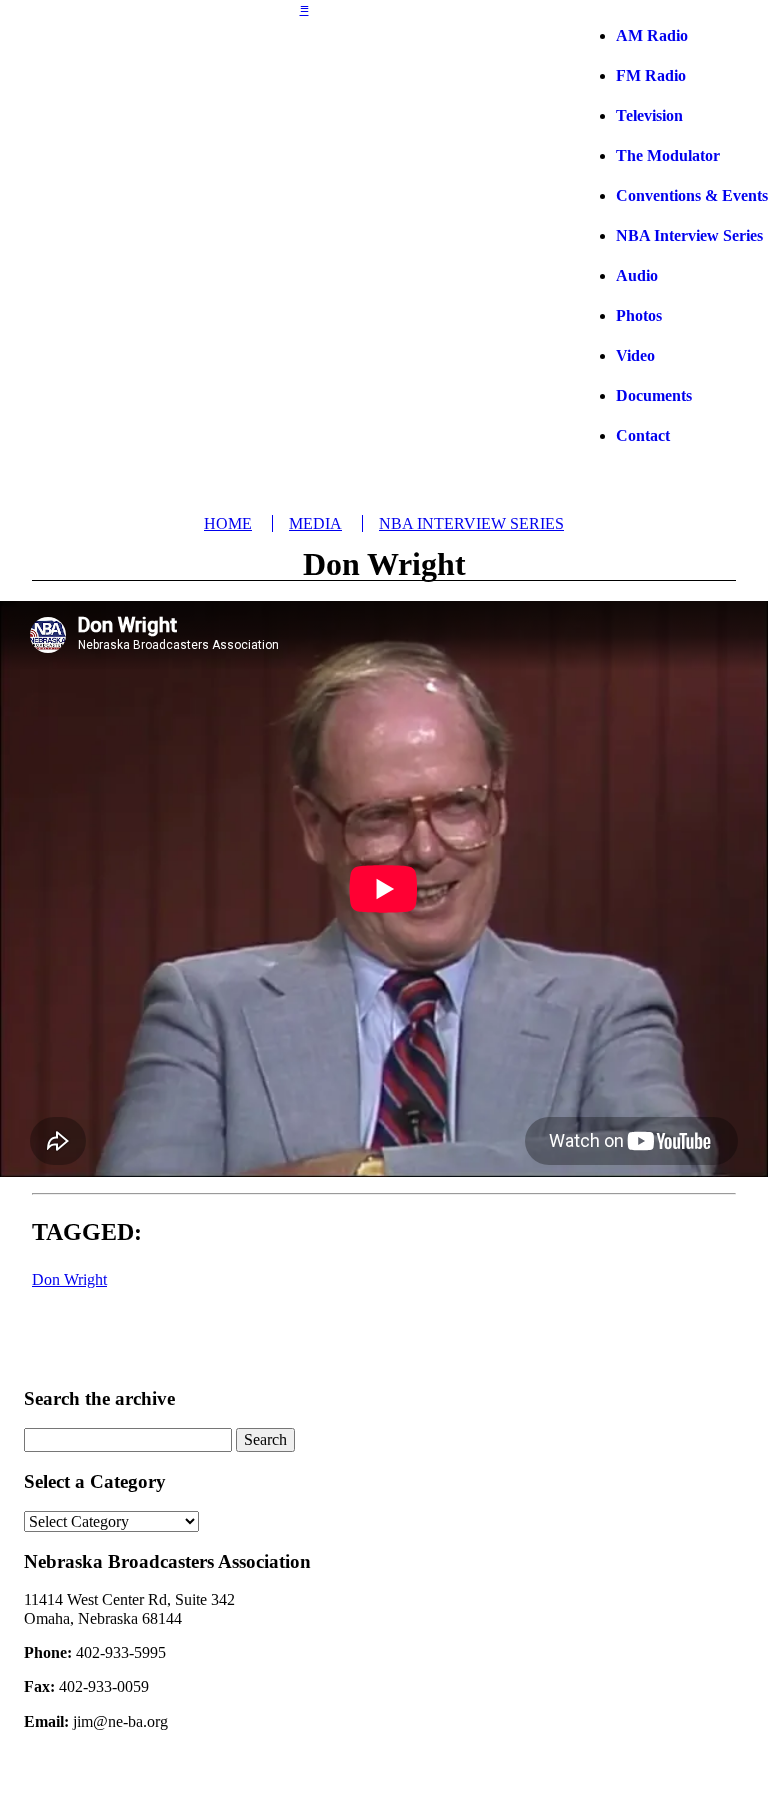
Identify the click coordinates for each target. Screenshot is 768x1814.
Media (315, 523)
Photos (639, 315)
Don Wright (69, 1279)
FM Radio (651, 75)
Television (649, 115)
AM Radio (652, 35)
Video (635, 355)
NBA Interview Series (689, 235)
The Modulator (668, 155)
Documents (654, 395)
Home (228, 523)
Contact (643, 435)
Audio (637, 275)
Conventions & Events (692, 195)
